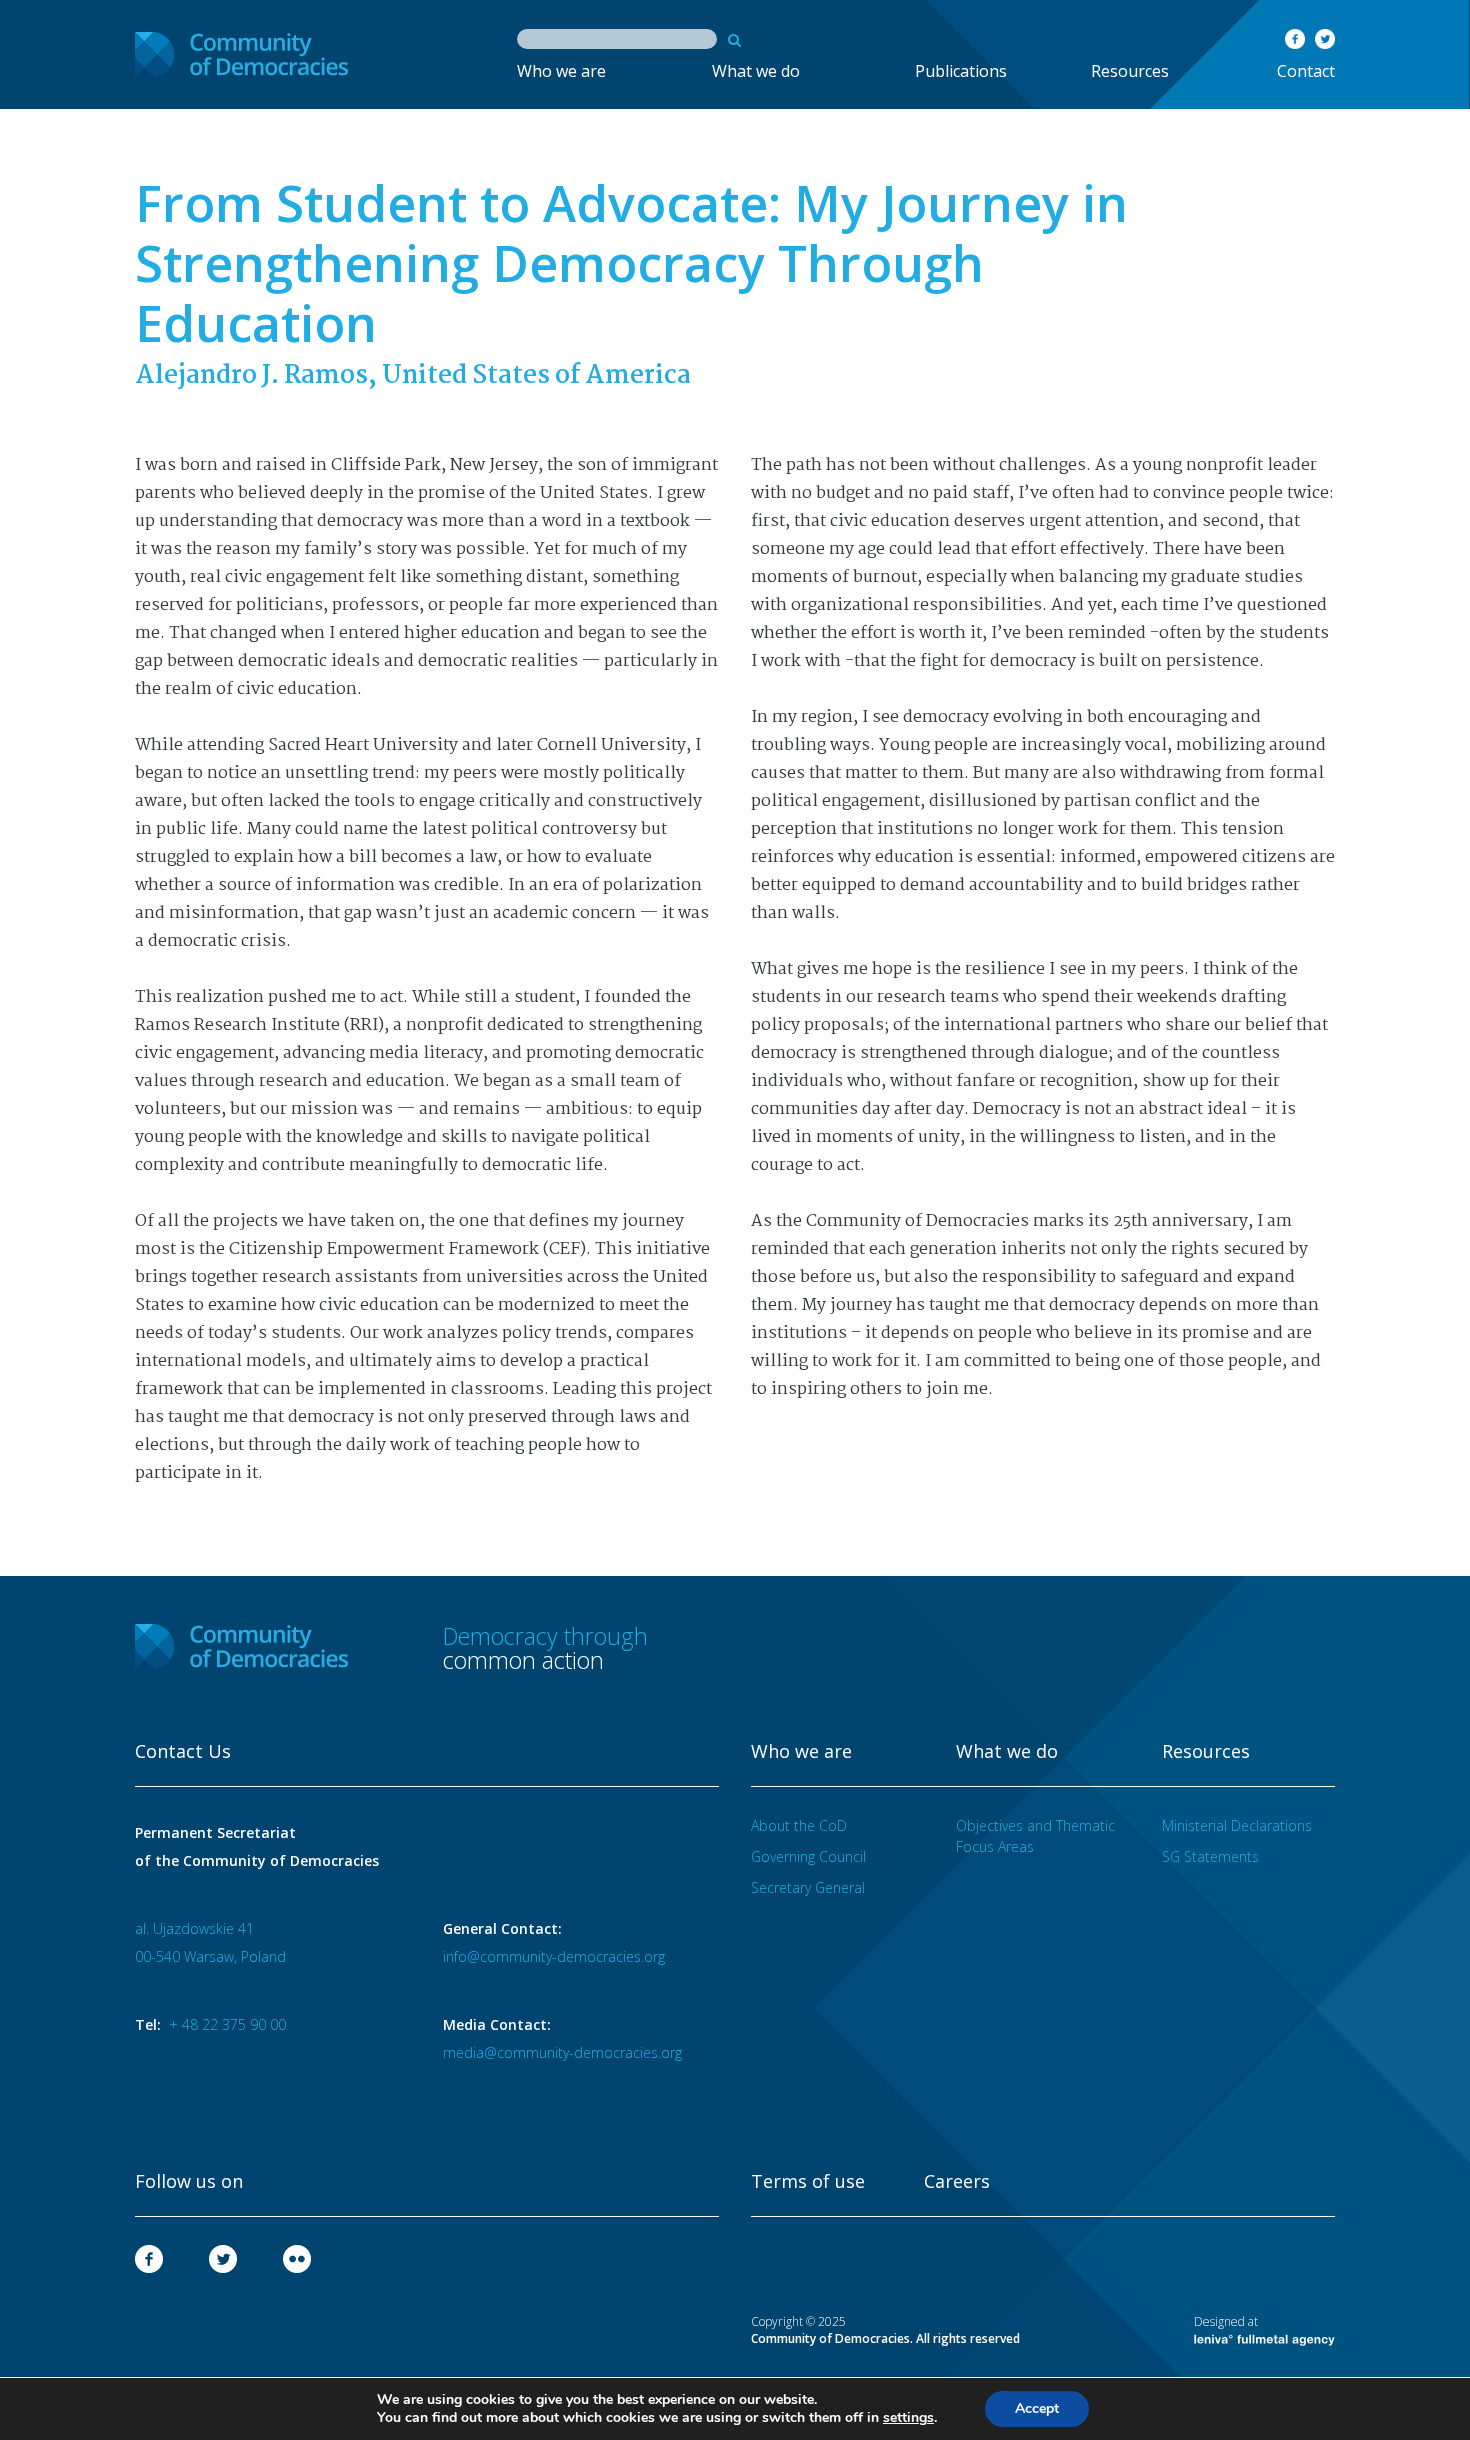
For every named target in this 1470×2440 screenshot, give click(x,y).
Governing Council (808, 1856)
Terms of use (808, 2182)
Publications (961, 71)
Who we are (561, 71)
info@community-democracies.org (554, 1956)
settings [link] (908, 2417)
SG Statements (1210, 1856)
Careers (957, 2182)
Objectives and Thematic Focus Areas (1035, 1836)
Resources (1130, 71)
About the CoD (799, 1825)
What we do (756, 71)
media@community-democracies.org (562, 2052)
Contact (1306, 71)
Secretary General (808, 1887)
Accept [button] (1037, 2408)
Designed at (1226, 2321)
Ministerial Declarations (1237, 1825)
